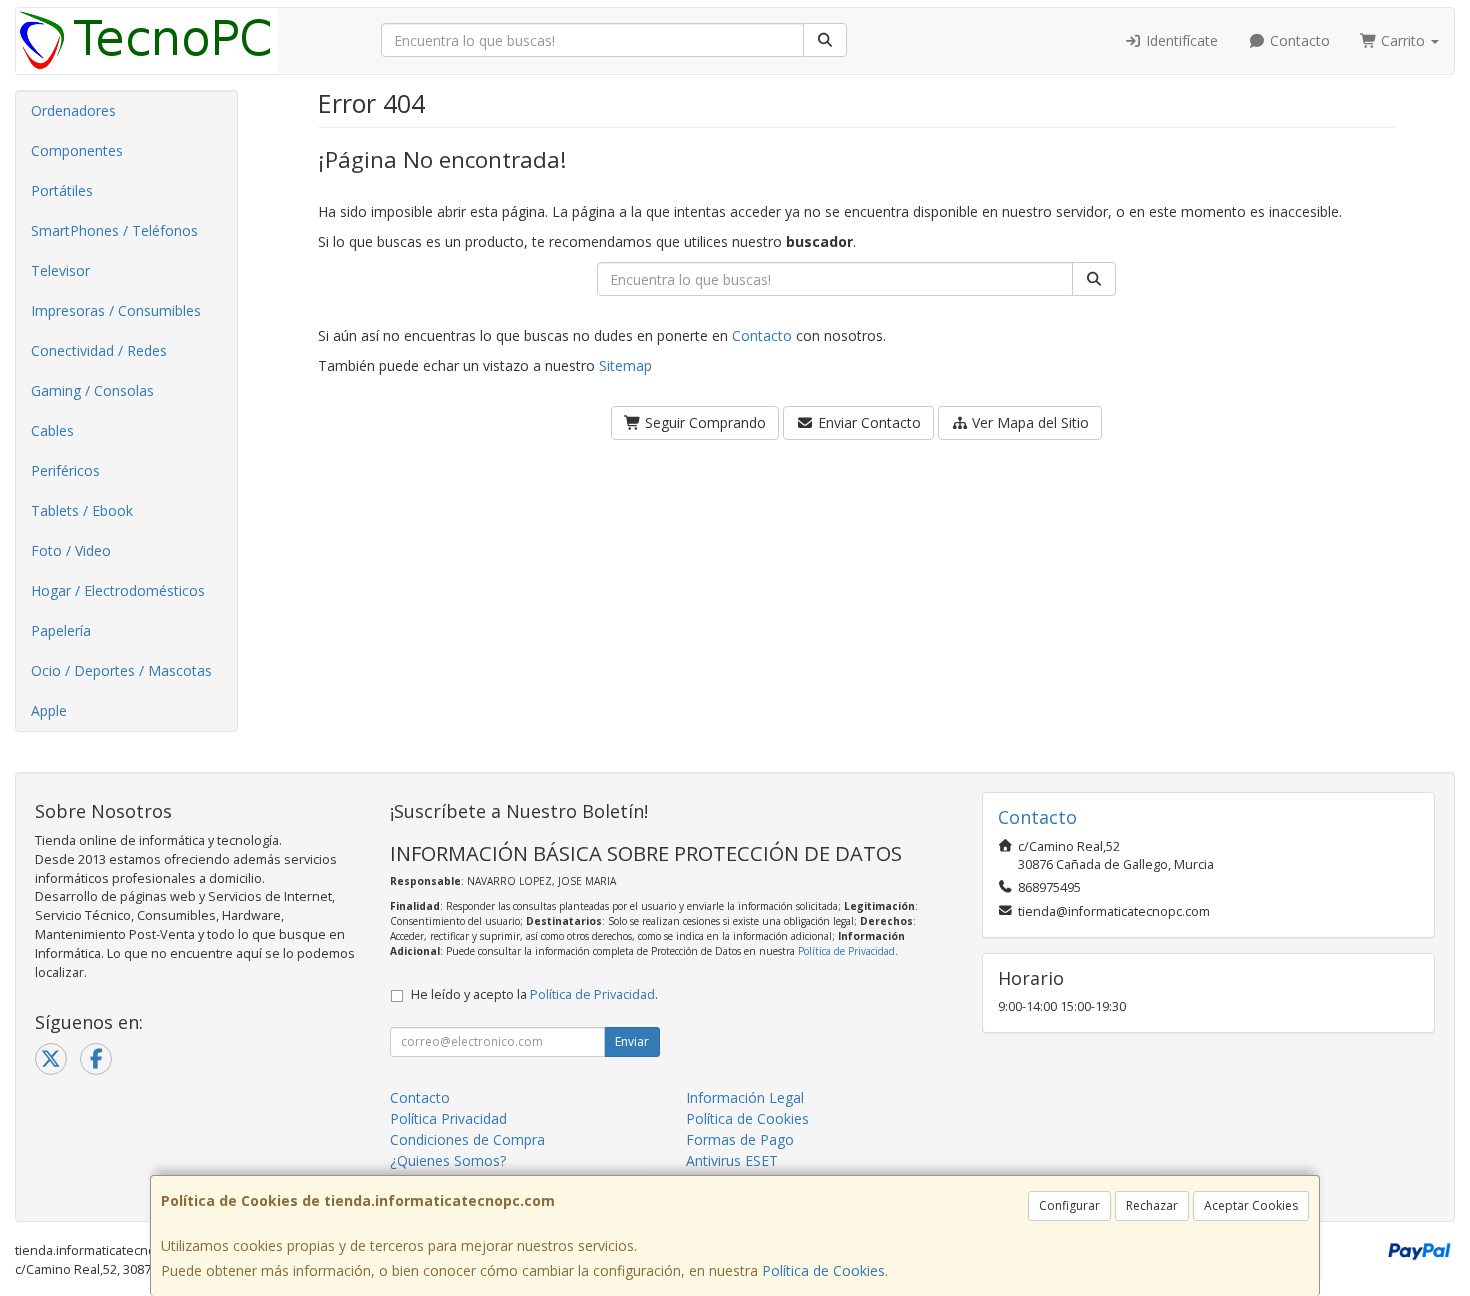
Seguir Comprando (703, 422)
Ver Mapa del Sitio (1028, 422)
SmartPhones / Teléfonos (114, 230)
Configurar (1069, 1205)
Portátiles (62, 190)
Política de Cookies (823, 1270)
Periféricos (65, 470)
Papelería (61, 630)
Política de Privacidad (846, 951)
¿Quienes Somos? (448, 1160)
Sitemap (625, 365)
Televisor (60, 270)
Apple (49, 710)
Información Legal (745, 1097)
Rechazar (1152, 1205)
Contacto (1298, 40)
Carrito (1403, 40)
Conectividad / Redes (99, 350)
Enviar (632, 1041)
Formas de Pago (740, 1139)
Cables (52, 430)
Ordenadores (73, 110)
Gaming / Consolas (92, 390)
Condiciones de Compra (467, 1139)
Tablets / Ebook (82, 510)
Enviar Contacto (867, 422)
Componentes (77, 150)
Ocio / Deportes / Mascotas (121, 670)
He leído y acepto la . (534, 994)
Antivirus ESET (732, 1160)
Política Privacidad (448, 1118)
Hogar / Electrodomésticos (118, 590)
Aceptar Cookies (1251, 1205)
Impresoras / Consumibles (116, 310)
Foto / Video (71, 550)
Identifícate (1180, 40)
